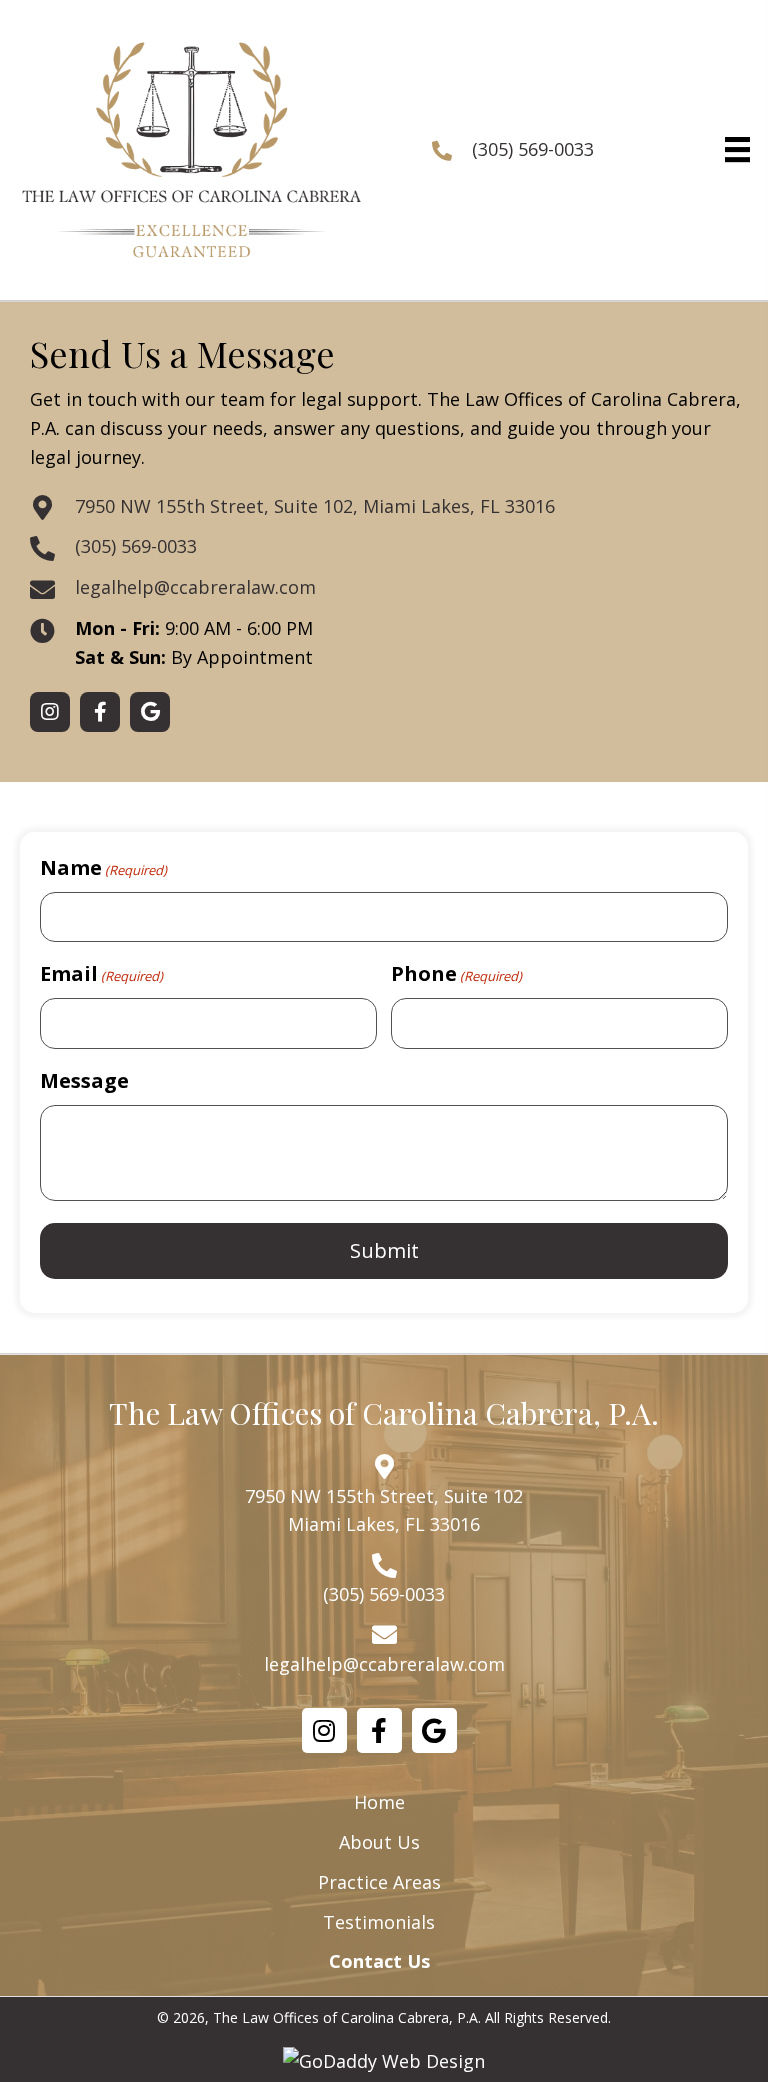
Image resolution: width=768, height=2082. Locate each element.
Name (103, 867)
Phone (456, 973)
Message (84, 1080)
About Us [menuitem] (379, 1842)
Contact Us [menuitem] (379, 1961)
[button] (50, 712)
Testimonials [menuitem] (379, 1922)
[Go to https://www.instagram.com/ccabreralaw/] (324, 1730)
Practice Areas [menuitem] (379, 1882)
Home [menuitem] (379, 1802)
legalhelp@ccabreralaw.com (195, 587)
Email (101, 973)
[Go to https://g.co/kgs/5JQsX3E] (434, 1730)
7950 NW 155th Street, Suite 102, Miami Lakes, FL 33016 (315, 506)
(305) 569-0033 (533, 149)
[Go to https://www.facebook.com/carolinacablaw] (379, 1730)
